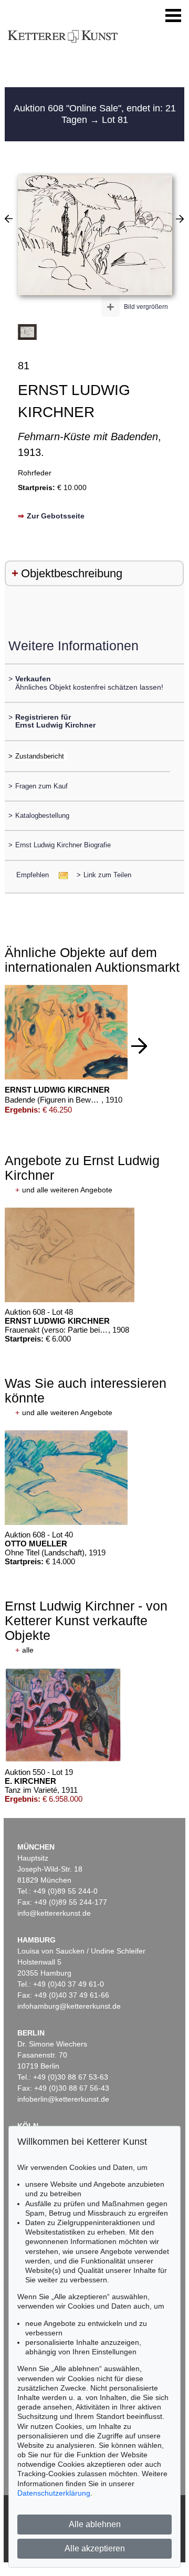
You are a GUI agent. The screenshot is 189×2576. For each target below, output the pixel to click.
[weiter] (139, 1046)
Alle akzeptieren (95, 2548)
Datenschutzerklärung (54, 2493)
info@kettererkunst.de (54, 1913)
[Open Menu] (173, 16)
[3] (180, 219)
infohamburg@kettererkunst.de (69, 2006)
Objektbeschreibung (72, 573)
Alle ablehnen (95, 2524)
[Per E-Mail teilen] (60, 875)
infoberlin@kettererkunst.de (63, 2099)
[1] (9, 219)
